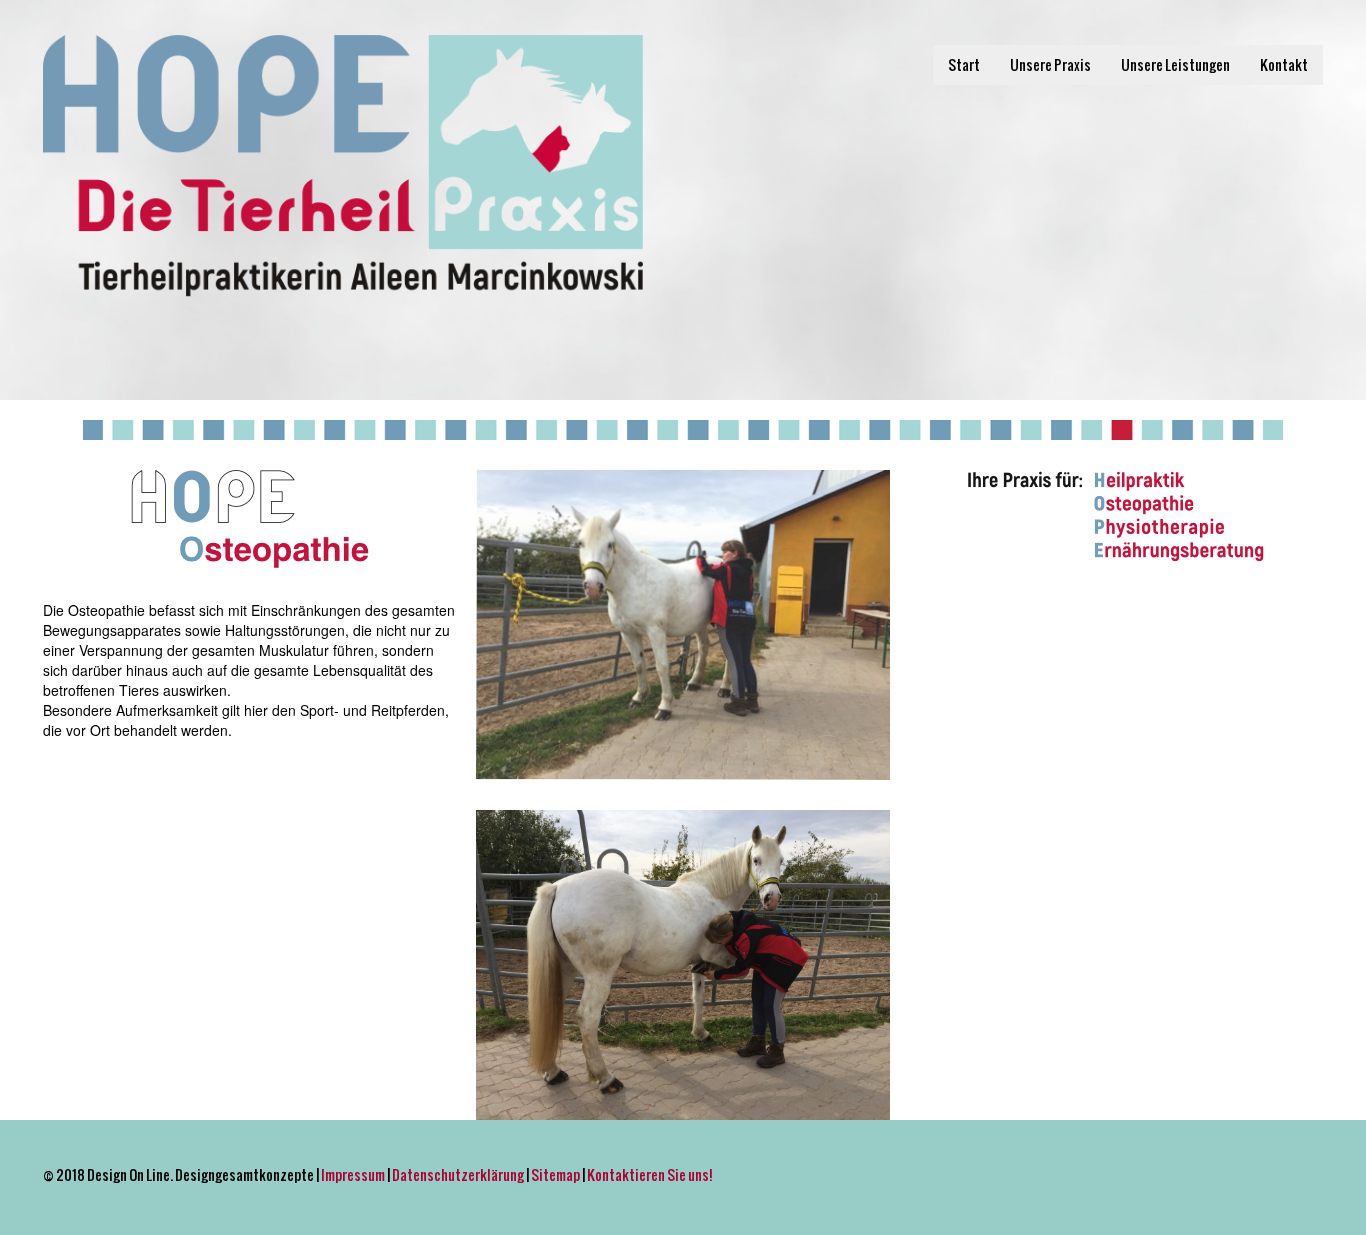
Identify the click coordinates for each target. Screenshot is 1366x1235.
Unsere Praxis (1050, 64)
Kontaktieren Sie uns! (649, 1174)
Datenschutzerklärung (458, 1174)
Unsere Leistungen (1175, 64)
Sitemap (555, 1174)
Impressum (353, 1174)
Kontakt (1284, 64)
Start (964, 64)
